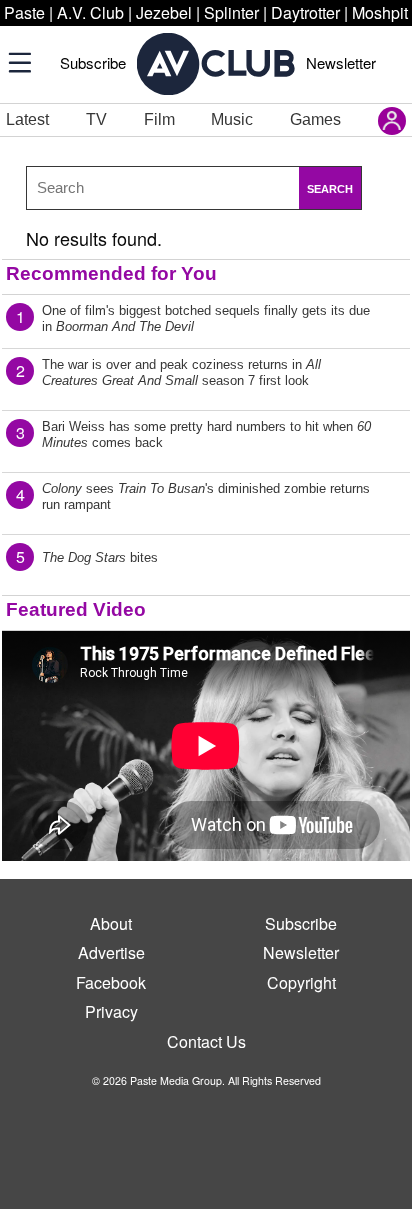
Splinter (231, 12)
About (111, 923)
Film (159, 119)
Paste (24, 12)
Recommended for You (111, 273)
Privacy (111, 1011)
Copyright (301, 982)
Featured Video (76, 609)
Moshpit (380, 12)
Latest (27, 119)
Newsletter (341, 62)
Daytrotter (305, 12)
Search (330, 189)
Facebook (111, 982)
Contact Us (206, 1041)
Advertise (111, 952)
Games (315, 119)
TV (96, 119)
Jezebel (164, 12)
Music (232, 119)
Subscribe (93, 62)
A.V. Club (90, 12)
